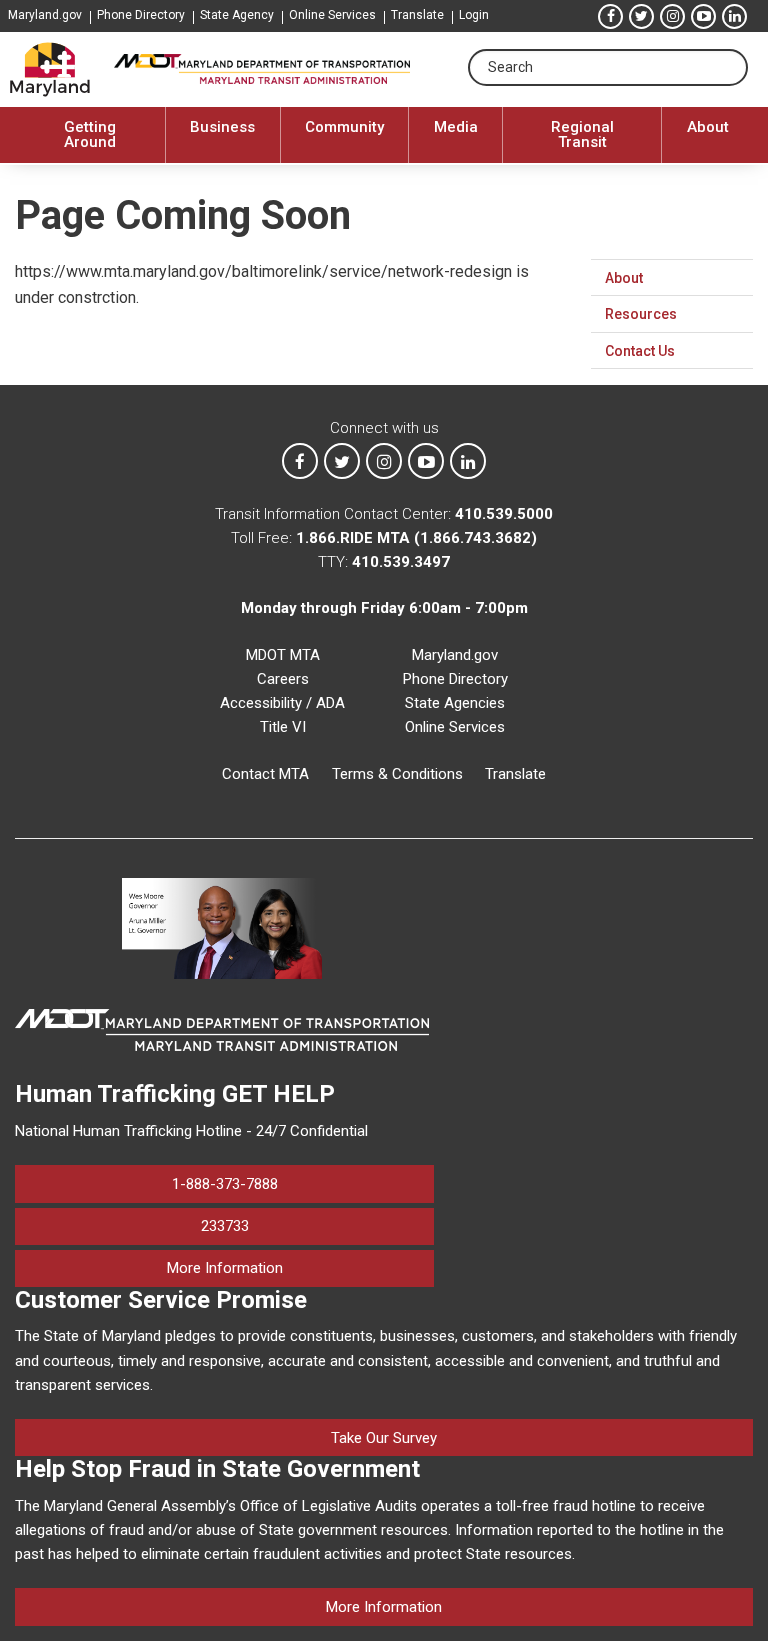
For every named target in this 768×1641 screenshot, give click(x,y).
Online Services (332, 15)
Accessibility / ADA (282, 703)
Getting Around (90, 134)
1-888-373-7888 (225, 1184)
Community (344, 127)
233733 (225, 1226)
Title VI (283, 727)
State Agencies (455, 703)
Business (222, 127)
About (708, 127)
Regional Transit (582, 134)
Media (456, 127)
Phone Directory (141, 15)
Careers (283, 679)
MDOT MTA (283, 655)
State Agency (237, 15)
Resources (641, 314)
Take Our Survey (384, 1438)
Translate (417, 15)
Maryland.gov (45, 15)
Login (474, 15)
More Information (300, 1267)
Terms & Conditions (397, 774)
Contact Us (640, 351)
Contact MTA (265, 774)
